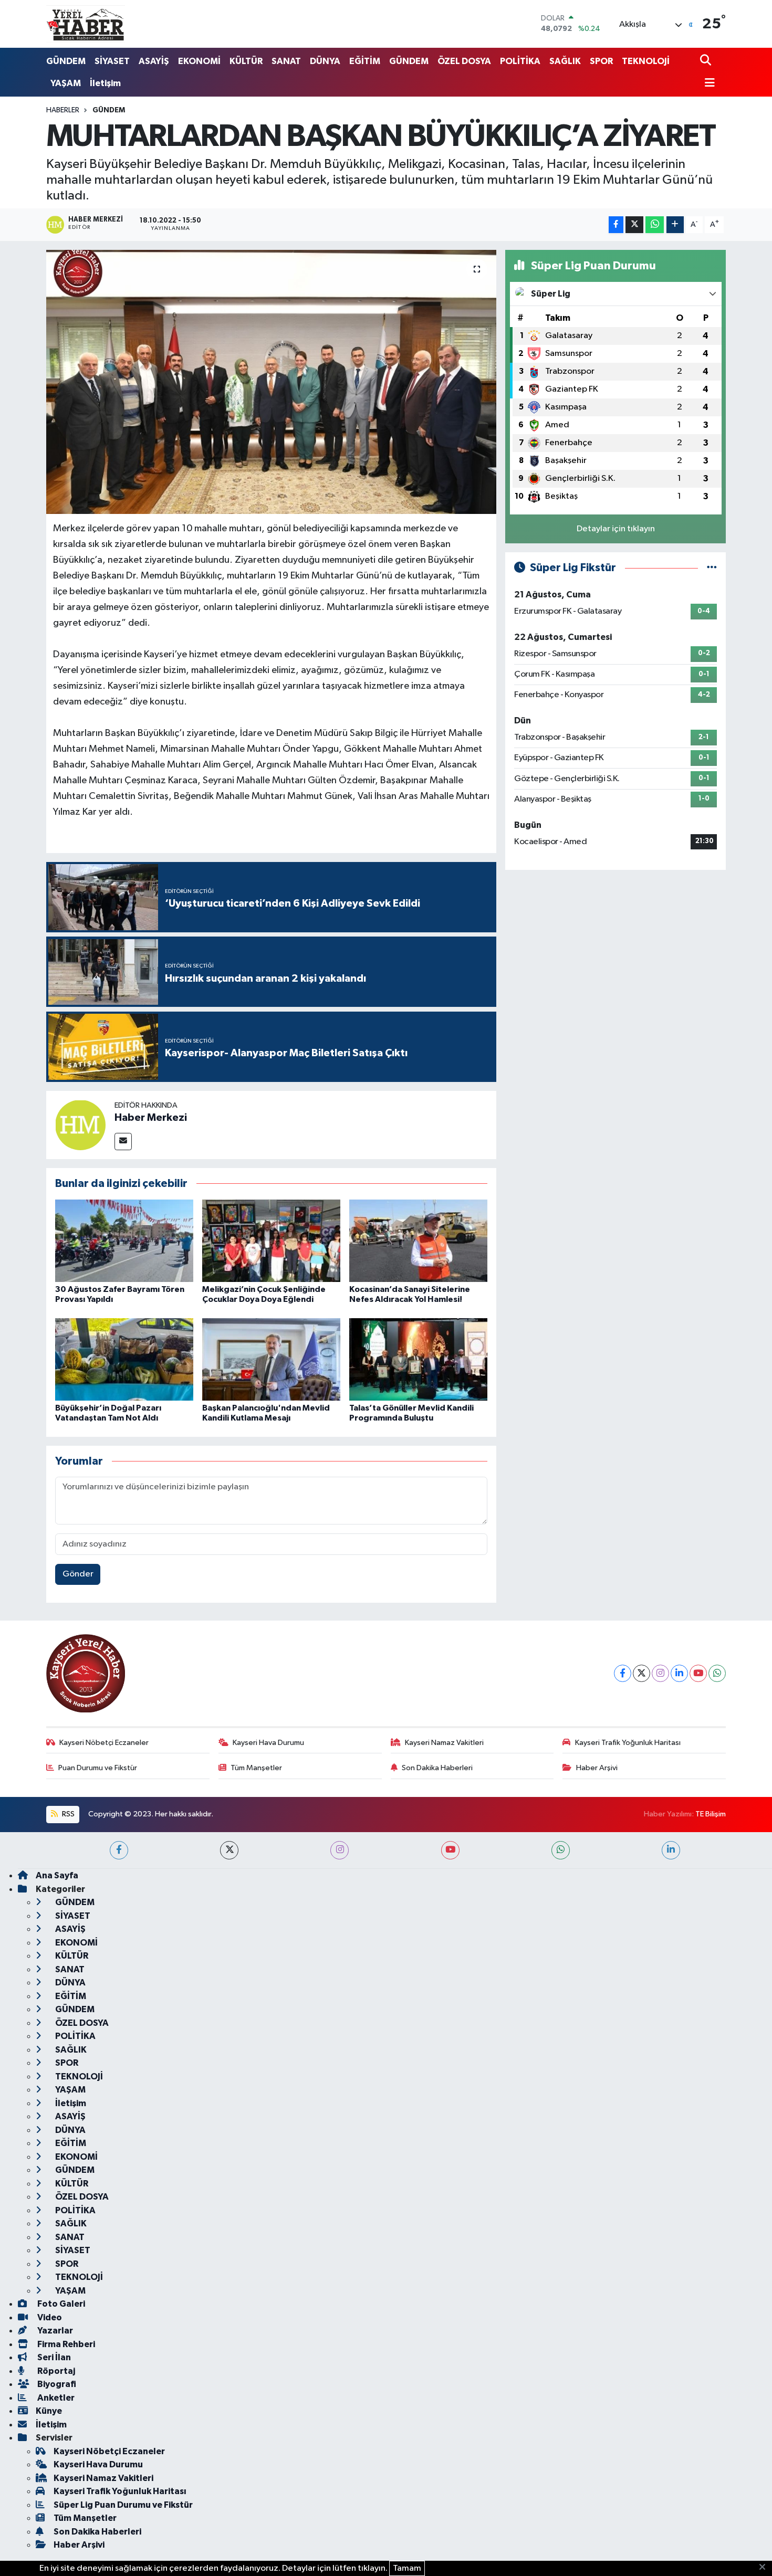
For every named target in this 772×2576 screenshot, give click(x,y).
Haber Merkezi (151, 1118)
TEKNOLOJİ (646, 61)
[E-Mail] (123, 1142)
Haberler (63, 110)
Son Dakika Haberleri (437, 1768)
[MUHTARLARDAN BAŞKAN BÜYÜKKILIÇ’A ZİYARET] (271, 382)
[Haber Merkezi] (80, 1125)
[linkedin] (671, 1850)
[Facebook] (623, 1673)
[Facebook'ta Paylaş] (616, 225)
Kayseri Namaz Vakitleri (444, 1743)
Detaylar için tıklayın (616, 529)
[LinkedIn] (679, 1673)
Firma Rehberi (65, 2344)
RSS (67, 1814)
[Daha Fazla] (675, 225)
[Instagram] (660, 1673)
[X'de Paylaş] (634, 225)
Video (49, 2317)
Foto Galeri (60, 2304)
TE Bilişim (711, 1814)
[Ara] (707, 61)
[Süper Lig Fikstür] (712, 568)
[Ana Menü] (707, 84)
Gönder (78, 1574)
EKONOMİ (199, 61)
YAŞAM (66, 83)
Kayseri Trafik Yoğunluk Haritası (628, 1743)
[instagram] (340, 1850)
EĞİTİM (365, 61)
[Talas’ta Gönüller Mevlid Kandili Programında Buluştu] (418, 1359)
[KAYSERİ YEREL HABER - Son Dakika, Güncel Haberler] (86, 24)
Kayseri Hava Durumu (268, 1743)
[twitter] (229, 1850)
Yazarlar (54, 2331)
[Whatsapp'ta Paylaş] (655, 225)
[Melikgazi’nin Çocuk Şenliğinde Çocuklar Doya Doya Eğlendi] (271, 1241)
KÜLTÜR (246, 61)
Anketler (55, 2398)
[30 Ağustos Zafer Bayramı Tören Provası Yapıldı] (124, 1241)
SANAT (286, 61)
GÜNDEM (66, 61)
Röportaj (55, 2371)
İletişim (105, 83)
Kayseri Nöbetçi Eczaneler (104, 1743)
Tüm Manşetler (256, 1768)
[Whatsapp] (717, 1673)
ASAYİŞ (154, 61)
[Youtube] (698, 1673)
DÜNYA (325, 61)
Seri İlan (53, 2357)
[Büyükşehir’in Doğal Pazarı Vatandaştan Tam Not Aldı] (124, 1359)
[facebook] (119, 1850)
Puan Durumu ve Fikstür (98, 1768)
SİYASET (112, 61)
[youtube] (450, 1850)
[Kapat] (765, 2568)
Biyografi (56, 2384)
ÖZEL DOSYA (464, 61)
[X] (641, 1673)
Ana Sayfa (57, 1875)
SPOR (601, 61)
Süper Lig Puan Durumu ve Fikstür (123, 2505)
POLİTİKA (520, 61)
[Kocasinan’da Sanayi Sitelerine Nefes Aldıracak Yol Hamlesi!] (418, 1241)
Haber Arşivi (597, 1768)
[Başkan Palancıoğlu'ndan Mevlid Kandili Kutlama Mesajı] (271, 1359)
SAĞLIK (565, 61)
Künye (49, 2411)
